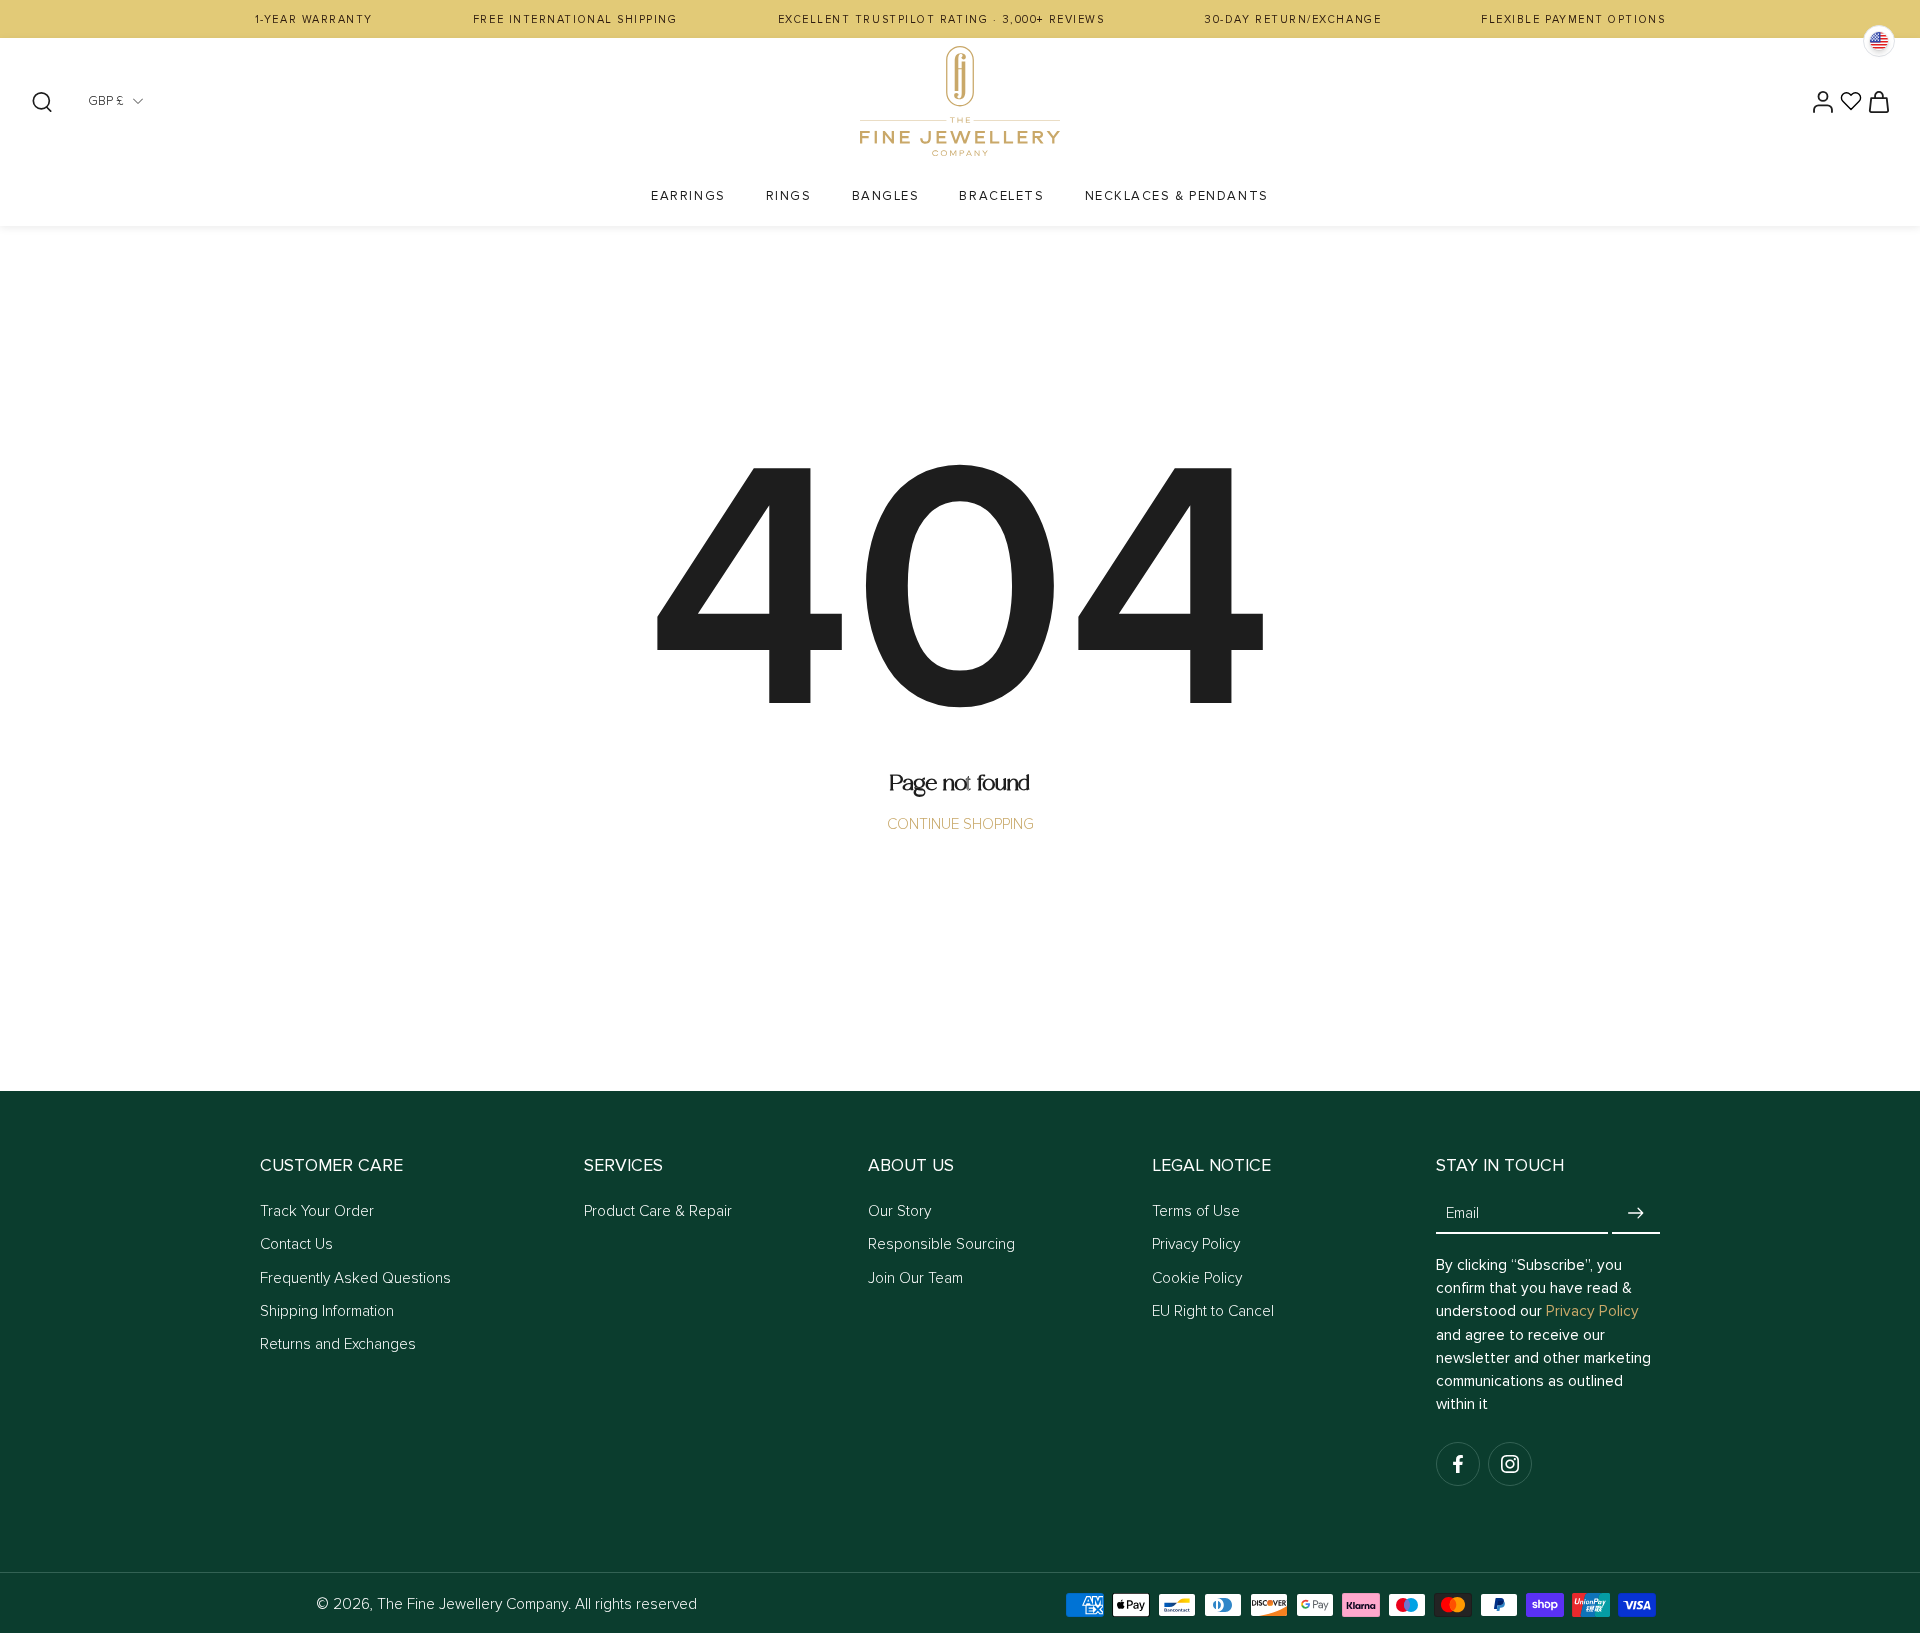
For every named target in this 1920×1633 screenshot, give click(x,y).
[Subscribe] (1636, 1213)
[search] (42, 101)
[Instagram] (1510, 1464)
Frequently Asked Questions (355, 1278)
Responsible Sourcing (941, 1244)
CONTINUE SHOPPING (960, 824)
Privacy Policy (1196, 1244)
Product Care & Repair (658, 1211)
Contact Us (296, 1244)
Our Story (899, 1211)
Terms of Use (1196, 1211)
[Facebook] (1458, 1464)
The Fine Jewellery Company (472, 1604)
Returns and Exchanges (338, 1344)
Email (1462, 1213)
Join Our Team (915, 1278)
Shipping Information (327, 1311)
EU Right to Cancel (1213, 1311)
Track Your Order (317, 1211)
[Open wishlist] (1851, 101)
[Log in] (1822, 101)
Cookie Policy (1197, 1278)
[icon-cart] (1878, 101)
